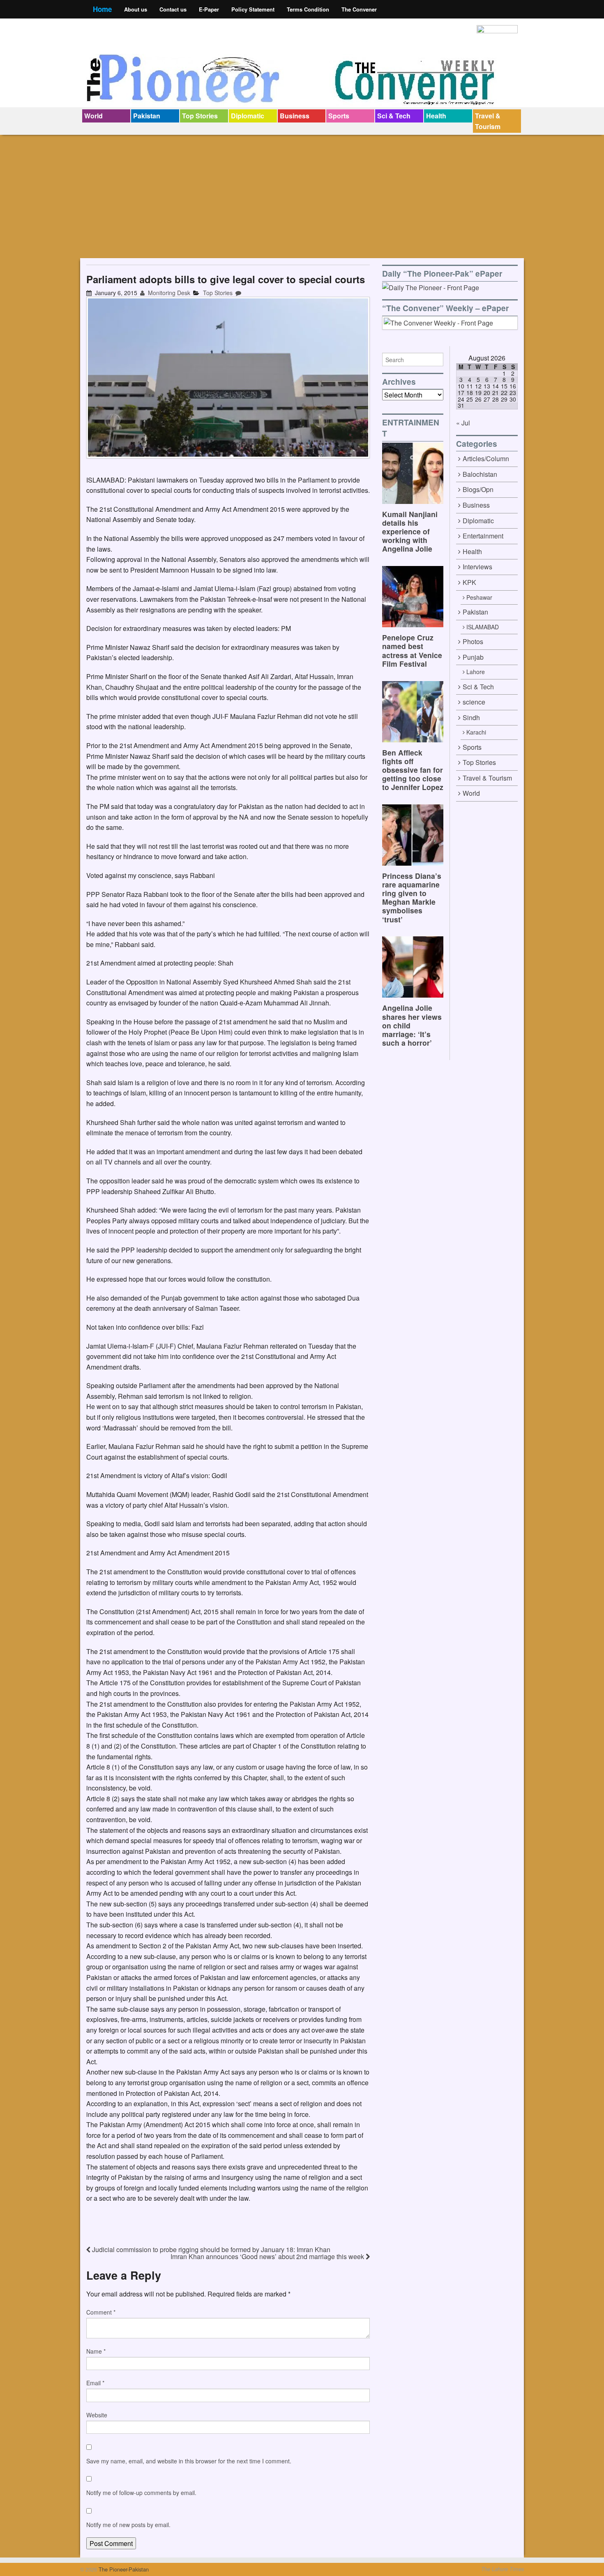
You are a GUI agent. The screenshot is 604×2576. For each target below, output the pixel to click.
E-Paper (209, 9)
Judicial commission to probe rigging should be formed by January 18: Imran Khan (210, 2249)
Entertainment (483, 536)
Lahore (476, 672)
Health (436, 116)
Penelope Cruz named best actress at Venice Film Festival (412, 650)
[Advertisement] (302, 196)
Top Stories (200, 116)
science (474, 702)
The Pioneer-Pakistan (123, 2569)
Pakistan (147, 116)
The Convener (359, 9)
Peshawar (479, 597)
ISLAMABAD (483, 627)
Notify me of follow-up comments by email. (141, 2493)
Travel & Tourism (488, 121)
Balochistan (480, 474)
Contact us (173, 9)
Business (295, 116)
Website (97, 2415)
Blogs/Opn (478, 489)
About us (136, 9)
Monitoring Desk (168, 293)
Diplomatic (248, 116)
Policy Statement (253, 9)
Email (95, 2383)
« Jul (463, 423)
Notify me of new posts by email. (128, 2525)
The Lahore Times (503, 2569)
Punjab (473, 657)
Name (96, 2351)
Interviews (477, 567)
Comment (101, 2312)
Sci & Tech (394, 116)
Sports (339, 116)
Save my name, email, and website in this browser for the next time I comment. (189, 2461)
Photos (473, 641)
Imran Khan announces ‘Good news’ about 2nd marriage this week (268, 2256)
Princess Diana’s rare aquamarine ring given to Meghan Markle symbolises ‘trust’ (412, 898)
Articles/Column (486, 459)
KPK (469, 582)
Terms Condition (308, 9)
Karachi (476, 732)
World (93, 116)
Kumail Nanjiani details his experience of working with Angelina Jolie (410, 531)
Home (102, 9)
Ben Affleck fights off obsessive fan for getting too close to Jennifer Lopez (413, 770)
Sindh (471, 717)
